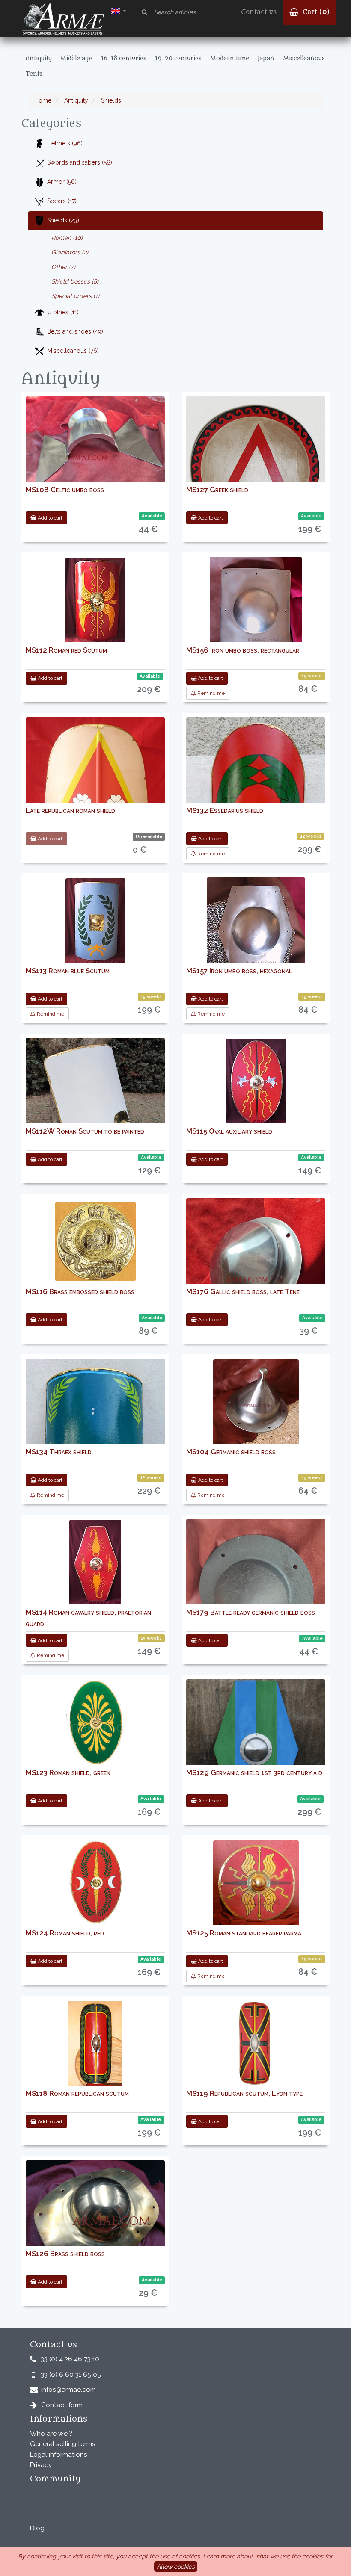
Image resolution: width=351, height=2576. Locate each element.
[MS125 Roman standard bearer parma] (256, 1883)
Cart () (315, 12)
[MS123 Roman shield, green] (95, 1723)
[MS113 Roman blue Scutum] (95, 921)
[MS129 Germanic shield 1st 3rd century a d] (256, 1749)
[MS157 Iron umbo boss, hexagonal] (256, 931)
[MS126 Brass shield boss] (95, 2219)
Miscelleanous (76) (73, 351)
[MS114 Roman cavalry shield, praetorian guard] (95, 1563)
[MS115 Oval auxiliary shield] (256, 1081)
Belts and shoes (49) (75, 331)
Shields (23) (63, 220)
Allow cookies (176, 2567)
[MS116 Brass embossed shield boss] (95, 1242)
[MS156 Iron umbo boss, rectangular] (256, 610)
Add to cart (49, 518)
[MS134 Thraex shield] (95, 1439)
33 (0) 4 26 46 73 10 (70, 2359)
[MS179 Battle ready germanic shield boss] (256, 1591)
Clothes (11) (63, 312)
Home (43, 100)
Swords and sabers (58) (80, 162)
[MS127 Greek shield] (256, 471)
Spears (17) (62, 201)
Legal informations (59, 2455)
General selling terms (63, 2444)
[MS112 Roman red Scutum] (95, 600)
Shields (110, 100)
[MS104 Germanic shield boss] (256, 1402)
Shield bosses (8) (75, 281)
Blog (37, 2528)
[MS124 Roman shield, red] (95, 1883)
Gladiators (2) (70, 252)
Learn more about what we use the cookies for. (268, 2556)
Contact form (62, 2405)
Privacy (41, 2465)
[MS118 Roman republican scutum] (95, 2044)
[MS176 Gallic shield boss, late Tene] (256, 1268)
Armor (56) (62, 182)
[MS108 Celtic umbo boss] (95, 446)
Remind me (210, 693)
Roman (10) (67, 238)
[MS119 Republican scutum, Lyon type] (256, 2044)
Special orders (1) (75, 296)
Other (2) (63, 267)
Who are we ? (51, 2434)
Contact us (259, 12)
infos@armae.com (68, 2390)
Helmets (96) (65, 143)
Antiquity (75, 100)
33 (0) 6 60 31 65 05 (71, 2375)
